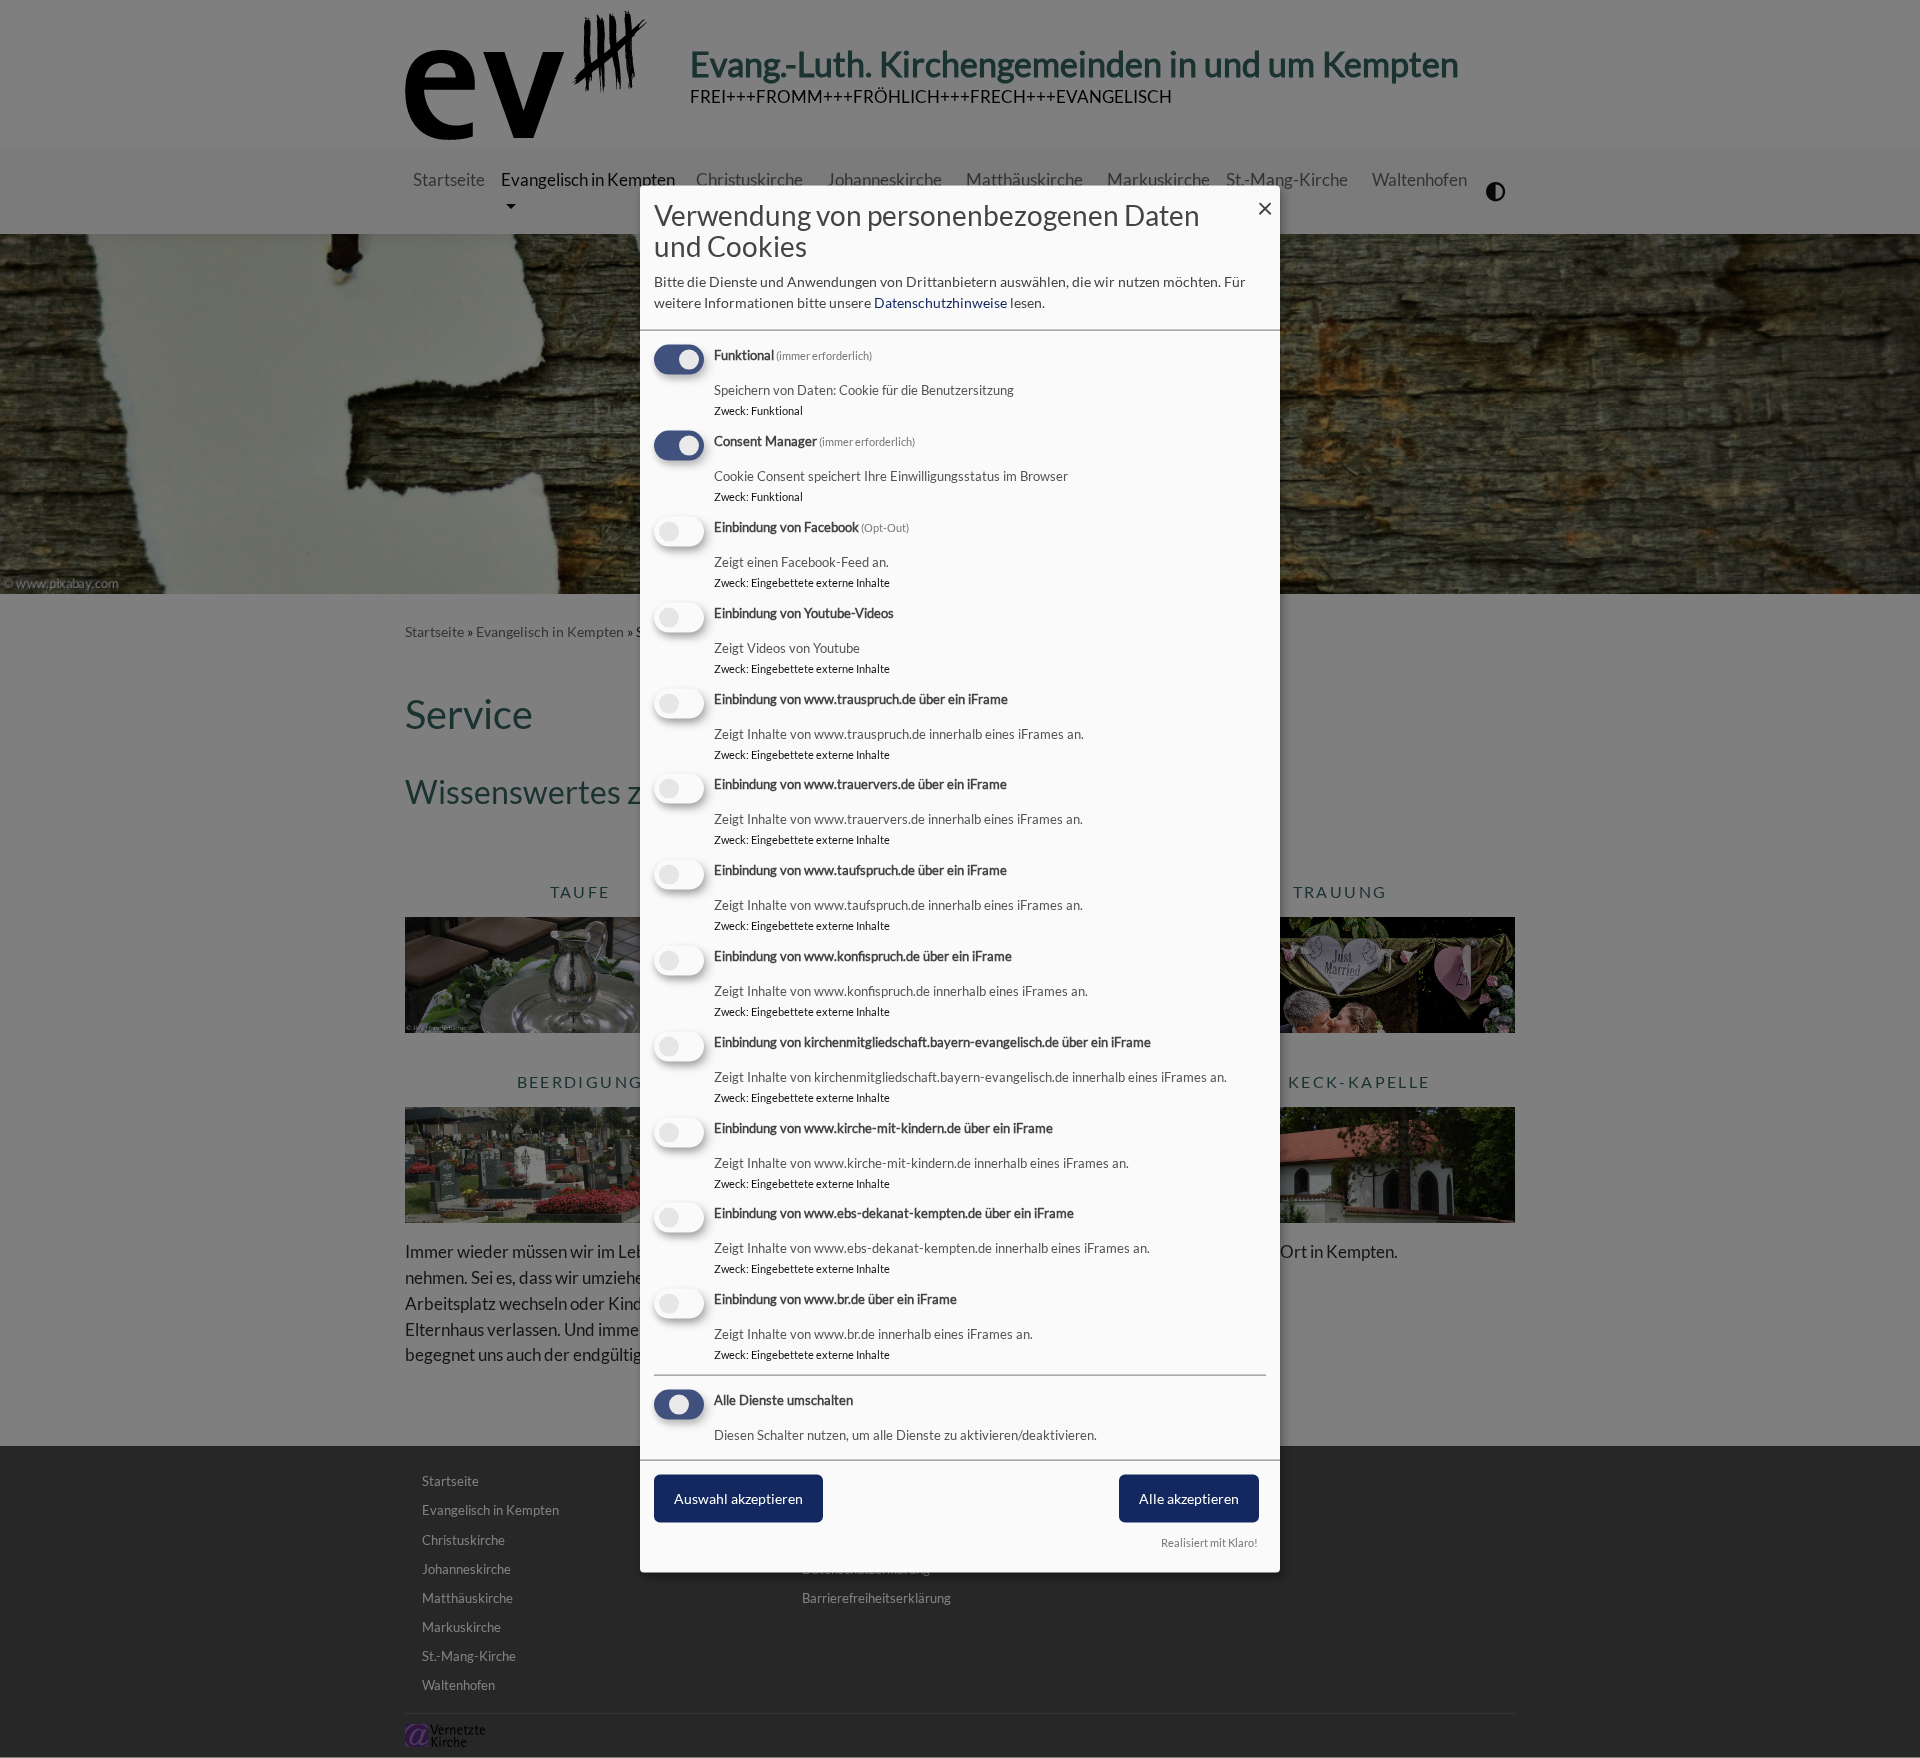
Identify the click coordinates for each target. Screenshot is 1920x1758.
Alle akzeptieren (1189, 1498)
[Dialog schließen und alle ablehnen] (1265, 198)
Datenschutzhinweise (940, 302)
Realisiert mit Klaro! (1209, 1541)
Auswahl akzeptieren (738, 1498)
